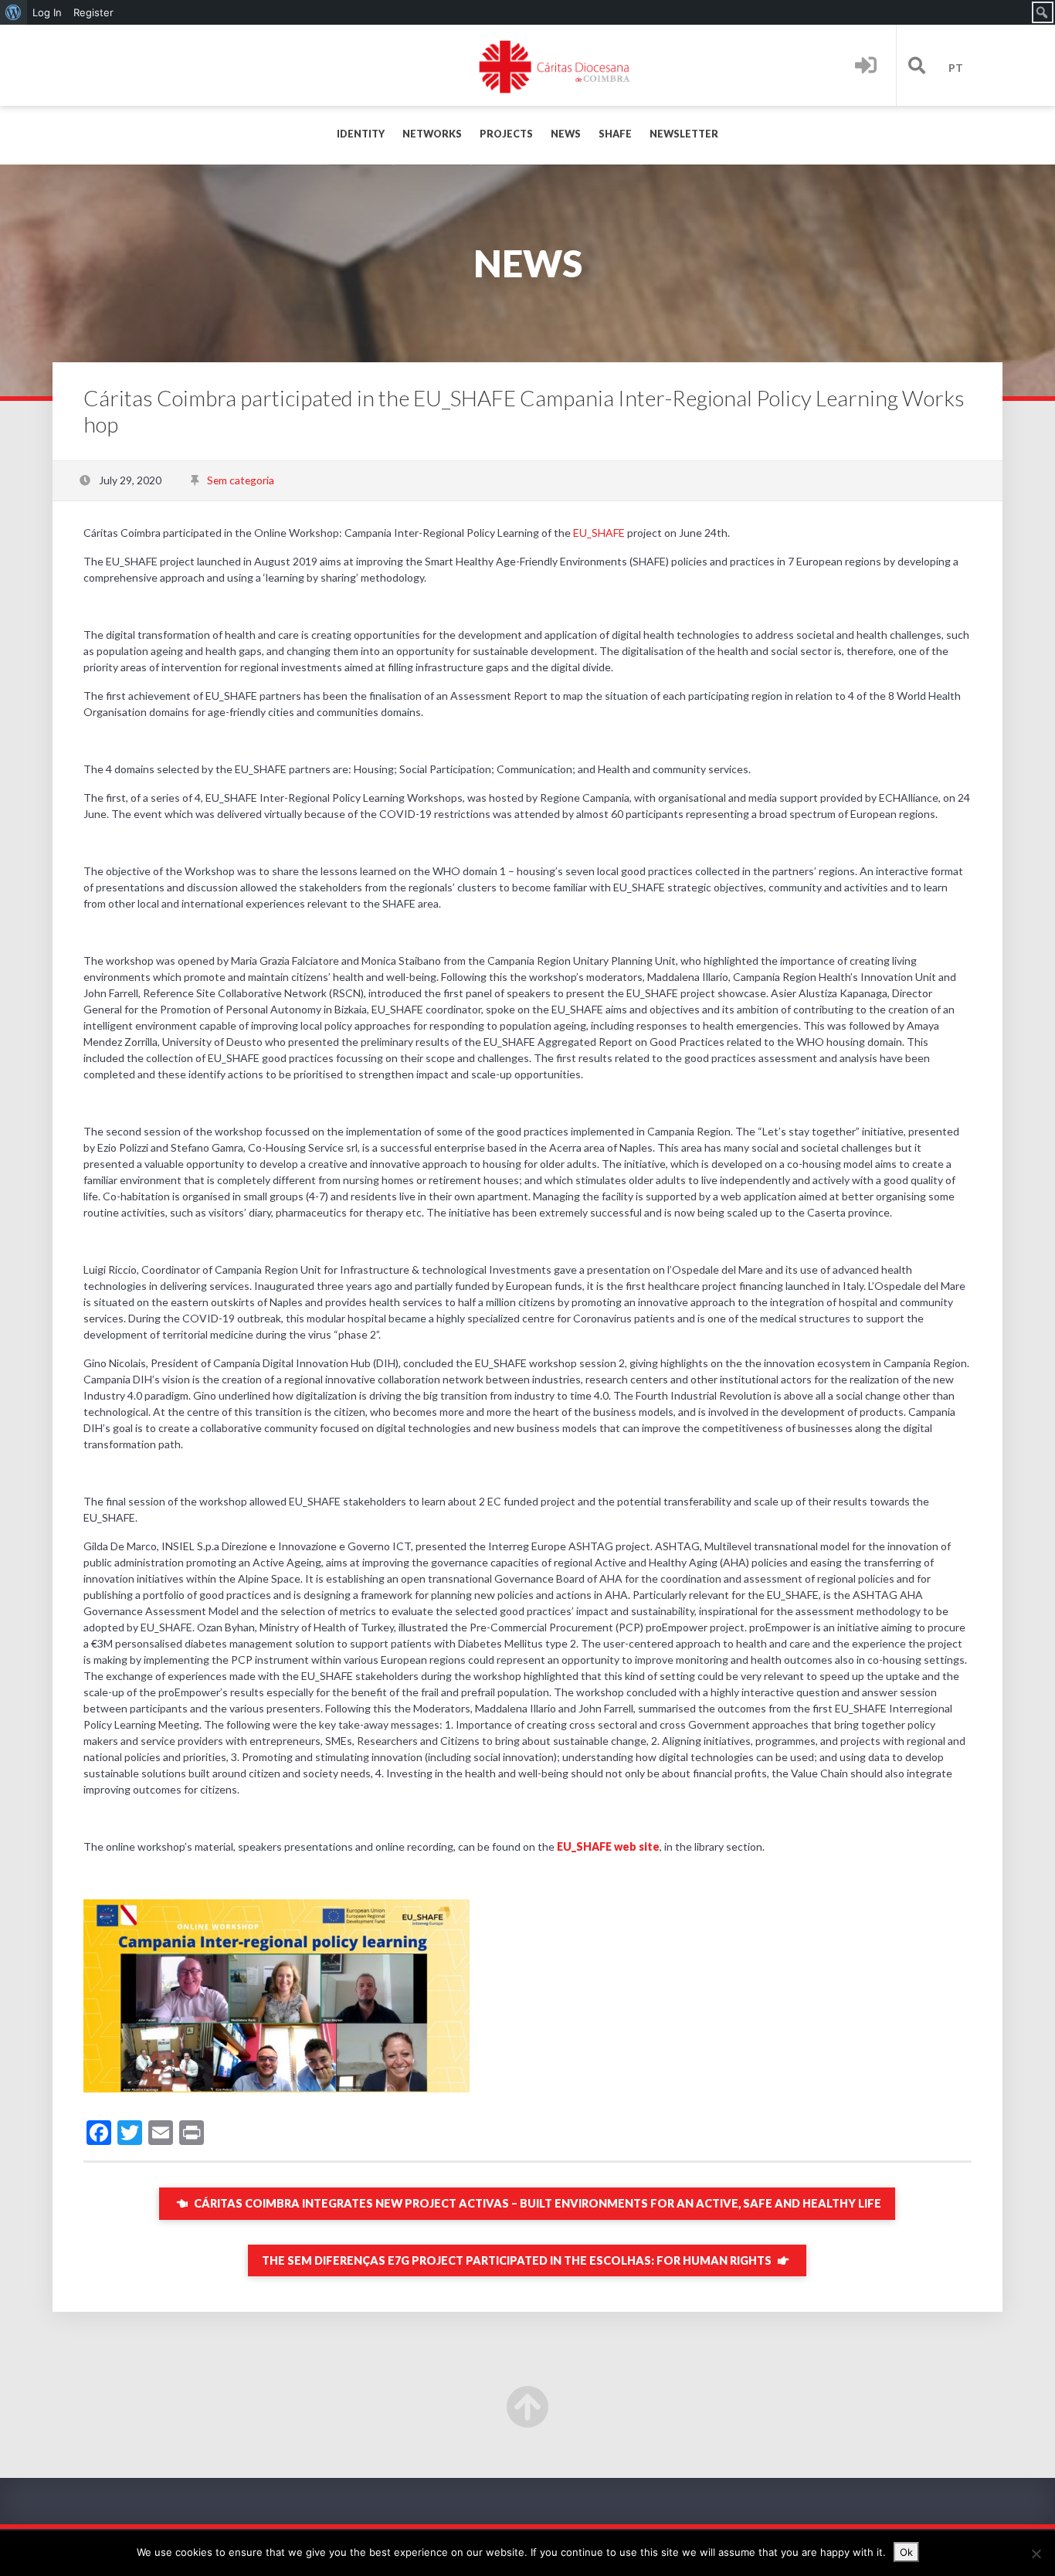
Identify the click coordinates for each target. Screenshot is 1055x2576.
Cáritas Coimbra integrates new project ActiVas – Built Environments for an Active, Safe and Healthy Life (536, 2203)
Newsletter (684, 134)
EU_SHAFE (599, 533)
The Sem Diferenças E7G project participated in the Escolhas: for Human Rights (518, 2260)
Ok (906, 2552)
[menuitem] (14, 12)
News (566, 134)
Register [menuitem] (93, 12)
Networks (432, 134)
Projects (506, 134)
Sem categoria (241, 480)
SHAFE (615, 134)
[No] (1036, 2554)
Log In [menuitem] (47, 12)
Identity (361, 134)
